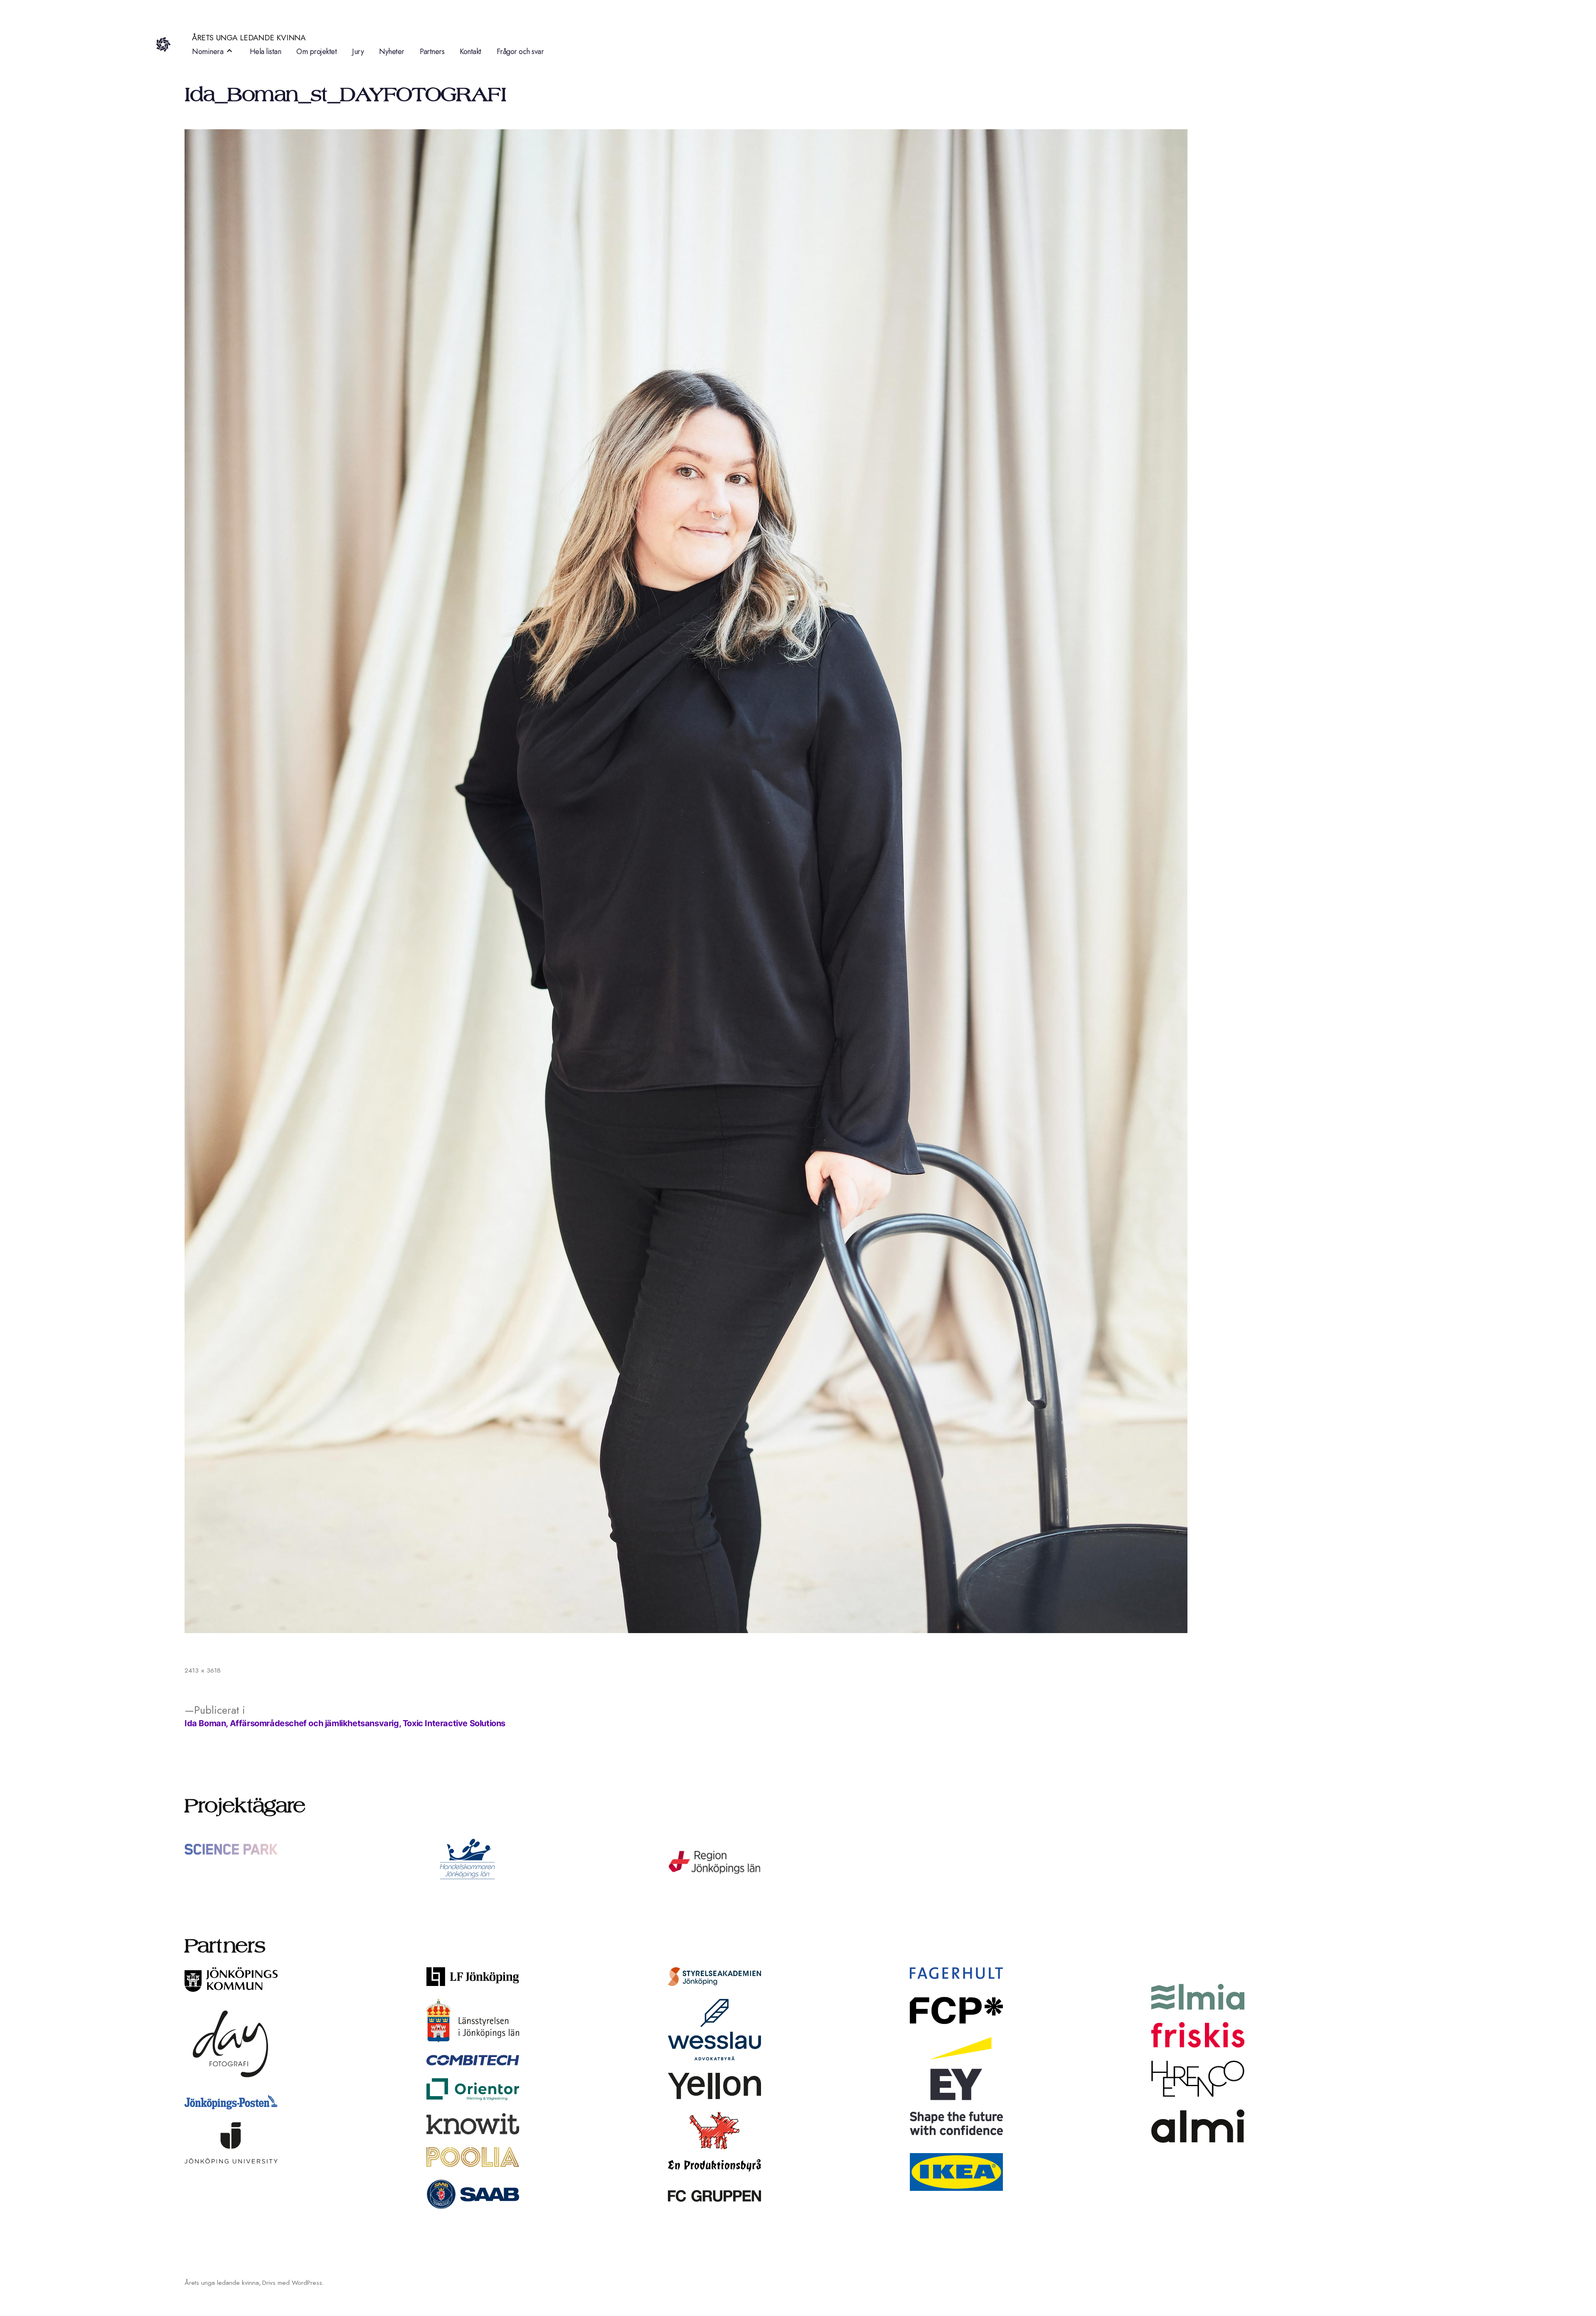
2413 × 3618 (203, 1670)
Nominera (208, 52)
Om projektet (316, 52)
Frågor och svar (520, 52)
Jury (358, 52)
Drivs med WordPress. (293, 2283)
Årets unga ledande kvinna (249, 38)
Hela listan (266, 52)
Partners (432, 52)
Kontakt (470, 52)
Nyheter (392, 52)
